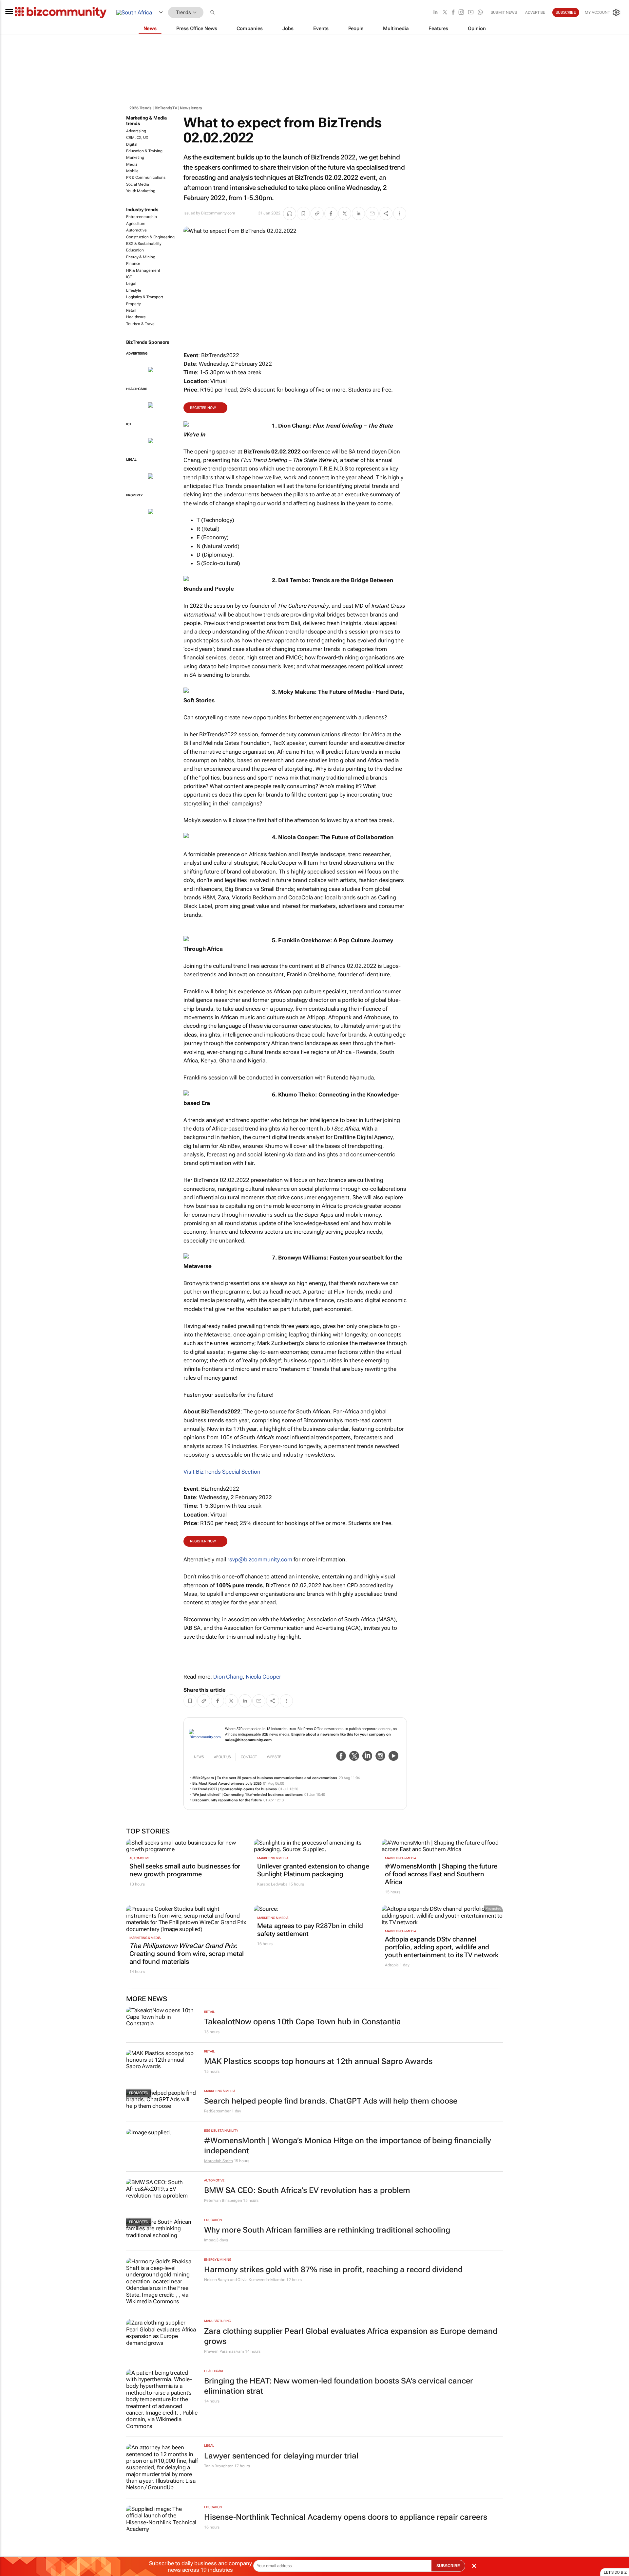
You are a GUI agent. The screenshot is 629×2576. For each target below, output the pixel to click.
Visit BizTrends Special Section (222, 1472)
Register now (203, 408)
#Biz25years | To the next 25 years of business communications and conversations (265, 1778)
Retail (131, 310)
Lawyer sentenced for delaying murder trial (281, 2456)
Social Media (138, 184)
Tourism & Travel (141, 324)
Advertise (535, 12)
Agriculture (136, 224)
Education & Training (144, 151)
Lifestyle (134, 290)
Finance (133, 264)
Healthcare (136, 317)
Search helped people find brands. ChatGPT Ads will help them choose (331, 2101)
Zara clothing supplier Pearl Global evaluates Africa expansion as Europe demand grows (351, 2336)
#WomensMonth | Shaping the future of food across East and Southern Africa (441, 1874)
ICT (129, 277)
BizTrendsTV (166, 108)
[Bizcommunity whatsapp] (480, 13)
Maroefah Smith (219, 2161)
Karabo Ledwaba (272, 1884)
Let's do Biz (615, 2572)
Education (135, 250)
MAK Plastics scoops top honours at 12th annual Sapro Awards (318, 2061)
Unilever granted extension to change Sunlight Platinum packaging (313, 1870)
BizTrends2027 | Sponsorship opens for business (235, 1789)
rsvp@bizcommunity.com (260, 1559)
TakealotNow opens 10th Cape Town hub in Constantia (303, 2022)
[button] (213, 13)
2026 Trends (141, 108)
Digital (132, 144)
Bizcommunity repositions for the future (227, 1800)
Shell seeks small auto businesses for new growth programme (185, 1870)
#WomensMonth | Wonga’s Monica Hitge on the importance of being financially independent (348, 2146)
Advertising (136, 131)
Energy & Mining (141, 257)
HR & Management (143, 270)
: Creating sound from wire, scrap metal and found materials (187, 1954)
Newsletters (191, 108)
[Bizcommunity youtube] (471, 13)
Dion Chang (228, 1677)
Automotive (136, 230)
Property (133, 304)
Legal (131, 284)
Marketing (135, 157)
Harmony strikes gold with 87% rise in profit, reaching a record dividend (333, 2270)
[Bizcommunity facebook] (453, 13)
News (199, 1757)
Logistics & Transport (145, 297)
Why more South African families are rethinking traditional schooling (327, 2230)
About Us (222, 1757)
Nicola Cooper (263, 1677)
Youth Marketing (141, 191)
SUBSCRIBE (448, 2566)
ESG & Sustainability (144, 244)
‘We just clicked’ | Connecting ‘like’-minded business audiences (248, 1795)
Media (132, 164)
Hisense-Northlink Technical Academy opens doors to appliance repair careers (346, 2517)
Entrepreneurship (141, 217)
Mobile (132, 171)
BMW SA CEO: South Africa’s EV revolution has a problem (307, 2190)
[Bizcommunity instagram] (461, 13)
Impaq (210, 2240)
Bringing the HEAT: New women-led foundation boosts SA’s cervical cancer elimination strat (339, 2386)
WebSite (274, 1757)
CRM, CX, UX (137, 138)
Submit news (504, 12)
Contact (249, 1757)
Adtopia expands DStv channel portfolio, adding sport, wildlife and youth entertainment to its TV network (442, 1947)
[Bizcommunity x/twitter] (445, 13)
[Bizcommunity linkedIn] (435, 13)
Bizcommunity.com (218, 213)
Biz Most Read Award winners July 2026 (227, 1784)
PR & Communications (146, 177)
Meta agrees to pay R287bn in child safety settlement (310, 1930)
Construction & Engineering (150, 237)
